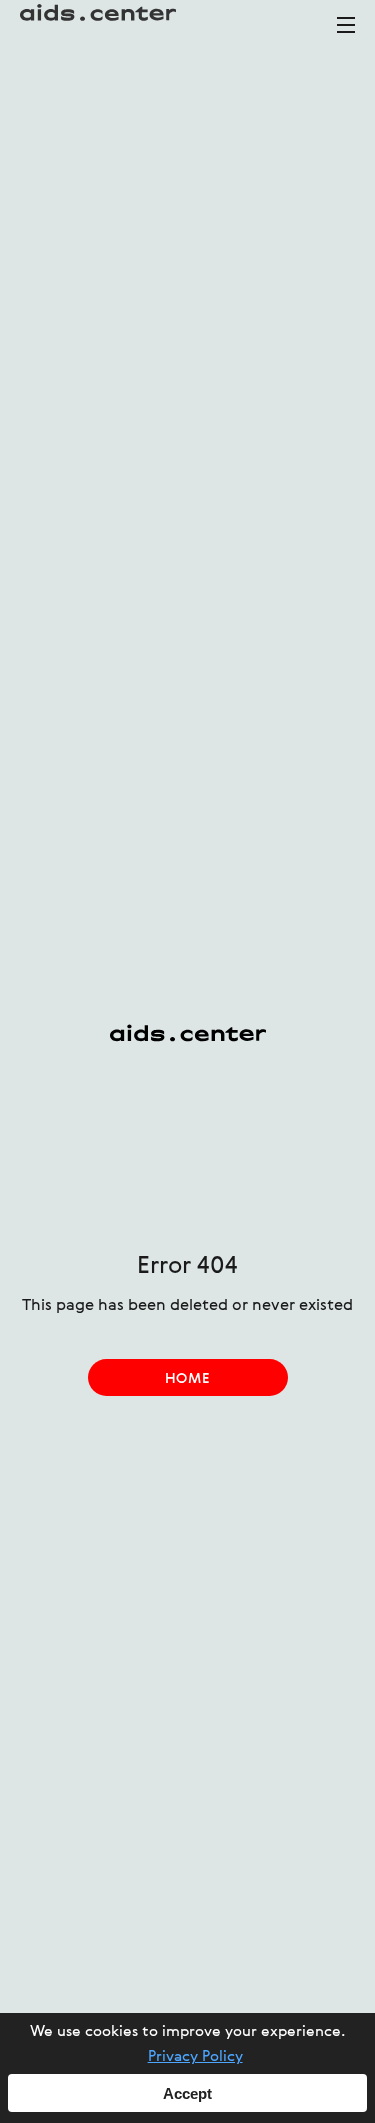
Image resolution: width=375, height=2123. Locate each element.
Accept (187, 2093)
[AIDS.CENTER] (100, 25)
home (187, 1379)
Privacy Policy (195, 2057)
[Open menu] (346, 33)
